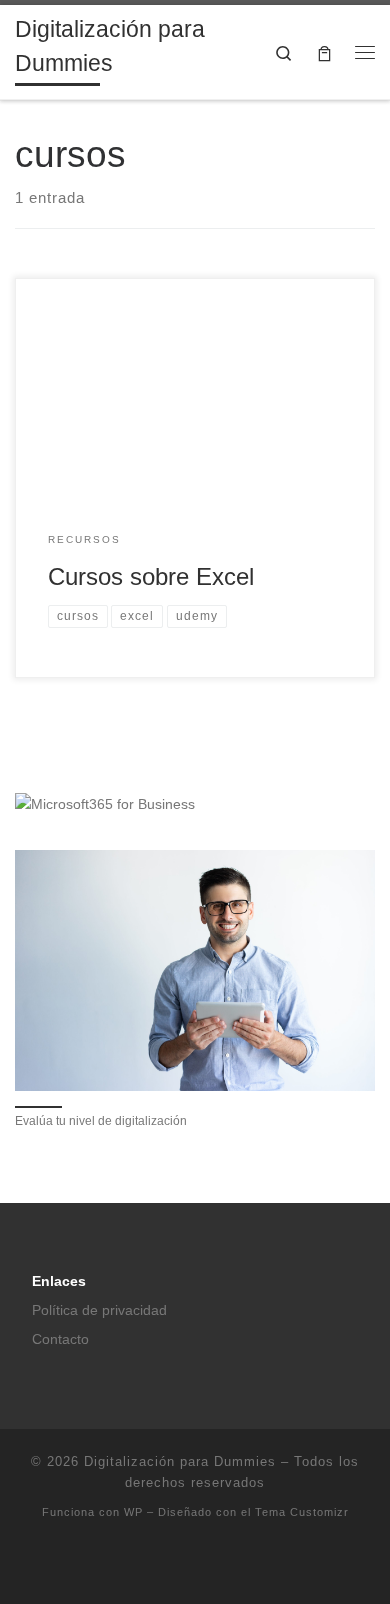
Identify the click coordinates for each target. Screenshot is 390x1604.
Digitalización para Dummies (180, 1461)
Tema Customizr (302, 1512)
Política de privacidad (99, 1310)
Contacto (60, 1339)
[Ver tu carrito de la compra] (324, 52)
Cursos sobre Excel (151, 577)
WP (133, 1512)
